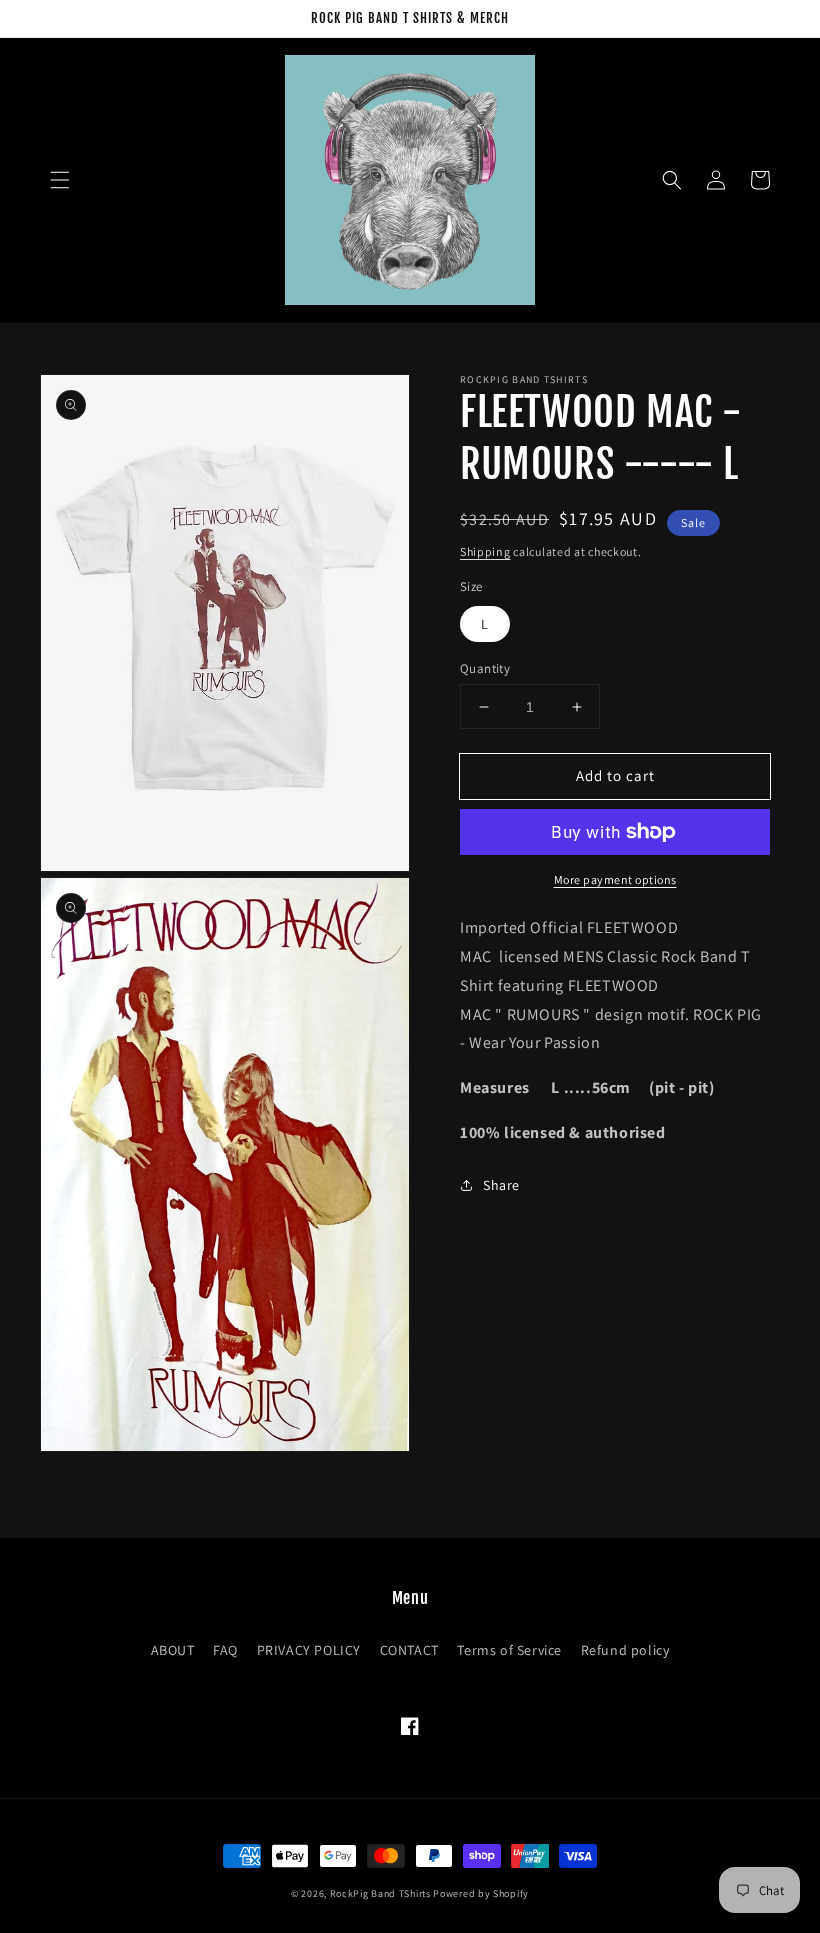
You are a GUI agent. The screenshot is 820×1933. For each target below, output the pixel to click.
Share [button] (501, 1185)
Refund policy (625, 1650)
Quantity (485, 668)
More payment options (615, 879)
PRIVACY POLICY (309, 1650)
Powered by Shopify (481, 1893)
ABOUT (173, 1650)
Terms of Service (509, 1650)
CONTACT (409, 1650)
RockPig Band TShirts (380, 1893)
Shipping (485, 551)
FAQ (225, 1650)
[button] (60, 180)
